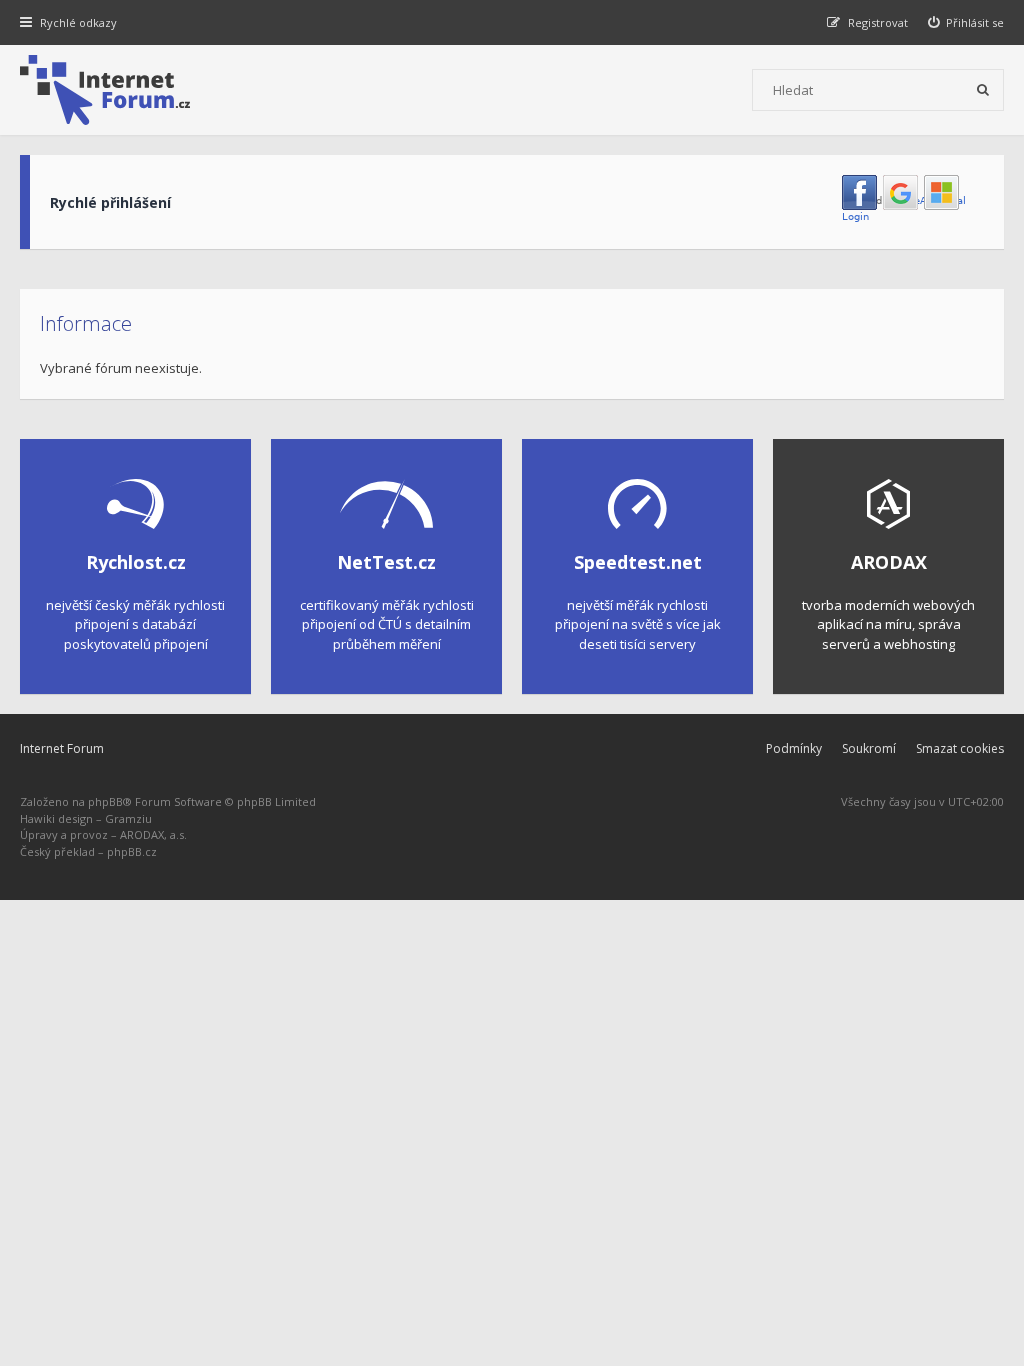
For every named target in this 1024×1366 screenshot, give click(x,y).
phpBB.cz (132, 851)
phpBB (105, 801)
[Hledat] (983, 90)
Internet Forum (62, 748)
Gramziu (128, 818)
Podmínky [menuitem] (794, 748)
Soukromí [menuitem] (869, 748)
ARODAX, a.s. (153, 834)
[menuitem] (966, 22)
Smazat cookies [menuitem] (960, 748)
